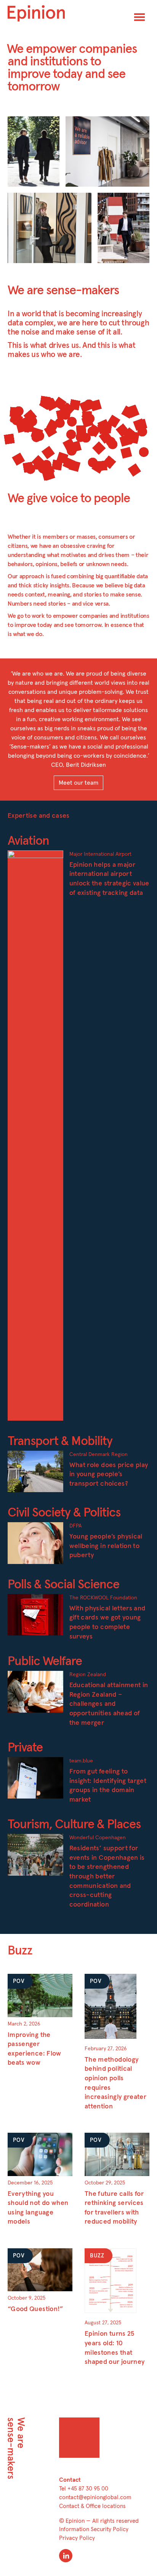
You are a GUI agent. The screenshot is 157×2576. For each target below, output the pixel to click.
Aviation (28, 841)
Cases (21, 125)
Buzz (78, 125)
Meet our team (78, 783)
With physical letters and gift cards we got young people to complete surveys (107, 1623)
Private (25, 1748)
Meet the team (123, 201)
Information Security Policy (94, 2529)
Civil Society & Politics (64, 1513)
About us (25, 201)
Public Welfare (45, 1662)
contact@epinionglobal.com (95, 2497)
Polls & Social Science (63, 1585)
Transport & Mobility (60, 1441)
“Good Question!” (36, 2309)
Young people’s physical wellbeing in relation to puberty (106, 1546)
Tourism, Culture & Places (74, 1825)
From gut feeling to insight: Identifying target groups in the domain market (108, 1786)
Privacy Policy (77, 2538)
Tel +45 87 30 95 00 (84, 2489)
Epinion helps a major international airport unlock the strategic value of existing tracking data (109, 879)
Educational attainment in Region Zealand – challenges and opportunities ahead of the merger (109, 1704)
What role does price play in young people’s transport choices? (109, 1474)
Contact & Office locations (92, 2506)
